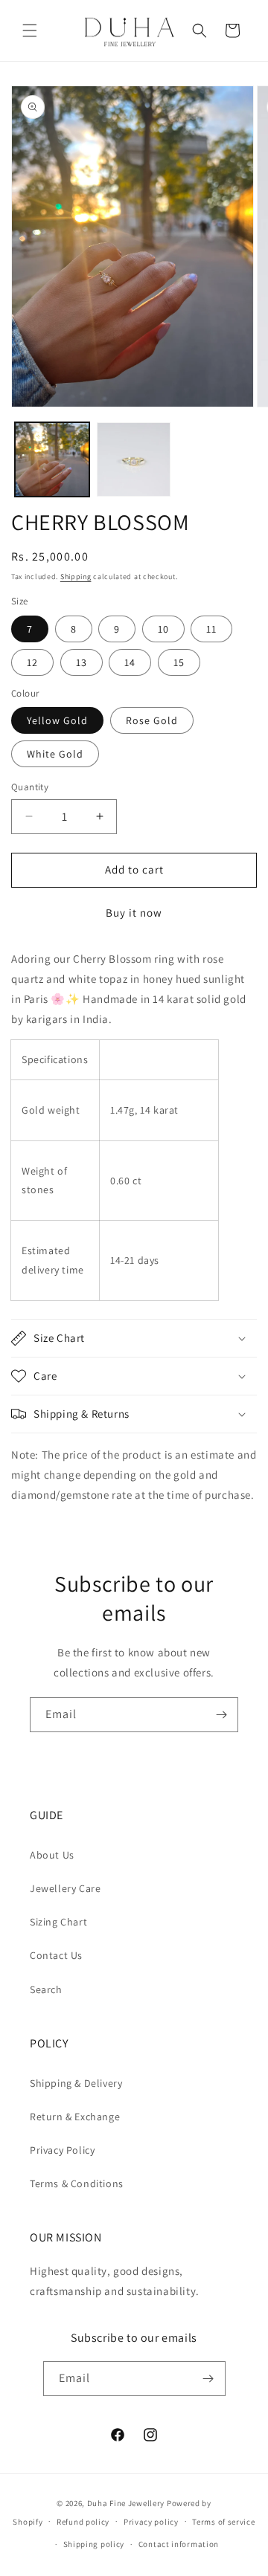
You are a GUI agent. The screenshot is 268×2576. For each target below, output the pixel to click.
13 (82, 662)
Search (46, 1989)
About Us (52, 1855)
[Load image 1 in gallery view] (52, 459)
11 (211, 629)
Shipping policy (94, 2544)
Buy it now (134, 913)
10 (163, 629)
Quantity (30, 787)
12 (32, 662)
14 (130, 662)
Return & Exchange (75, 2117)
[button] (30, 30)
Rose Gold (152, 720)
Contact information (179, 2544)
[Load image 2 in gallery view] (134, 459)
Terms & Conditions (77, 2183)
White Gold (55, 754)
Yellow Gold (57, 720)
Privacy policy (151, 2522)
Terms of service (223, 2522)
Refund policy (83, 2522)
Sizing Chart (58, 1922)
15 (179, 662)
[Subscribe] (221, 1715)
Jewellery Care (65, 1888)
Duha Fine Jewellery (126, 2503)
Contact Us (56, 1955)
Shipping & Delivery (76, 2083)
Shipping (76, 577)
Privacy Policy (62, 2150)
